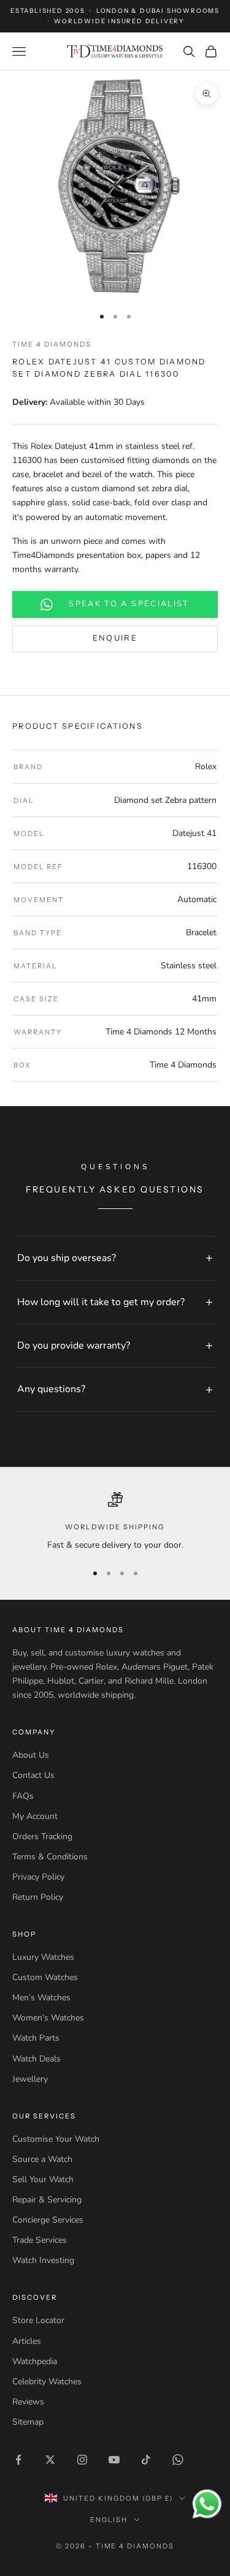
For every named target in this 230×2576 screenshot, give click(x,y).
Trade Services (40, 2240)
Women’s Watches (48, 2018)
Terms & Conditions (50, 1857)
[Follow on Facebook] (18, 2460)
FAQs (23, 1796)
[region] (115, 1522)
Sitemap (28, 2422)
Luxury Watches (43, 1957)
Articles (27, 2341)
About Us (31, 1755)
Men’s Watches (41, 1998)
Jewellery (30, 2079)
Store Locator (38, 2320)
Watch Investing (43, 2260)
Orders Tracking (42, 1836)
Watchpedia (35, 2361)
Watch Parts (36, 2038)
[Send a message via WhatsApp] (207, 2504)
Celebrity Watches (47, 2382)
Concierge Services (48, 2220)
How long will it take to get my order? (101, 1302)
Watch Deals (36, 2059)
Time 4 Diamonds (52, 344)
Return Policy (38, 1897)
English (109, 2520)
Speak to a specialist (129, 604)
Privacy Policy (38, 1877)
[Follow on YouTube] (114, 2460)
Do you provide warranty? (74, 1346)
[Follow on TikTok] (146, 2460)
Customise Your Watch (56, 2139)
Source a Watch (42, 2159)
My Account (35, 1816)
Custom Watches (45, 1977)
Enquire (115, 638)
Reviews (28, 2402)
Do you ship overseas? (67, 1258)
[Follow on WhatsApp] (178, 2460)
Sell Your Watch (43, 2179)
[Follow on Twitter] (50, 2460)
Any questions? (51, 1389)
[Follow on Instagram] (82, 2460)
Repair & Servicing (47, 2200)
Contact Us (33, 1775)
